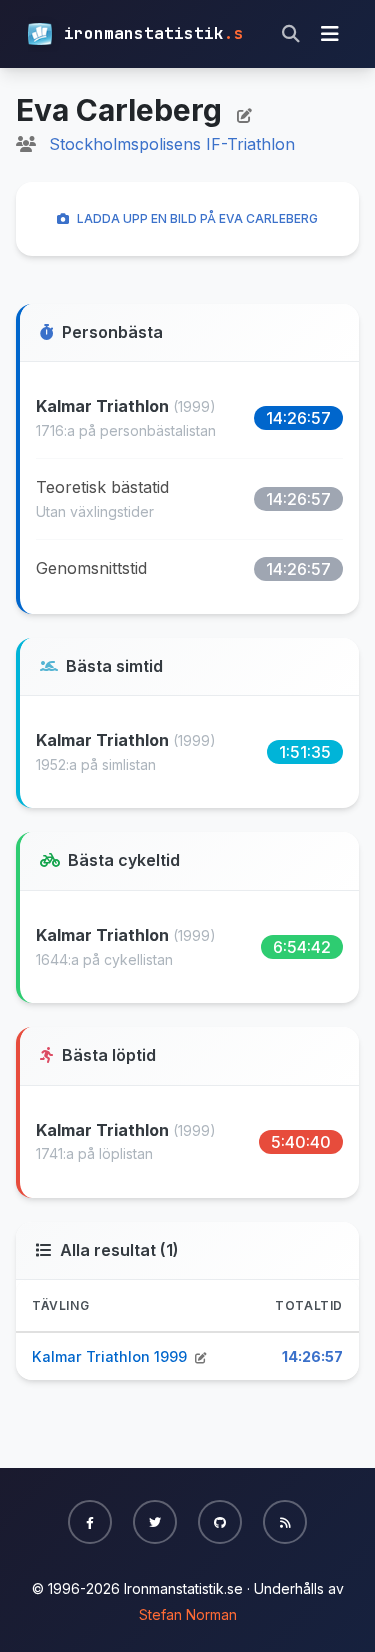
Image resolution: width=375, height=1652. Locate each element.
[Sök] (291, 34)
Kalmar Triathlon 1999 (111, 1356)
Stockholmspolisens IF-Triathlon (172, 144)
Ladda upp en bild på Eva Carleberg (197, 218)
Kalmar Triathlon (104, 406)
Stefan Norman (188, 1614)
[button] (90, 1522)
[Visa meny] (330, 34)
